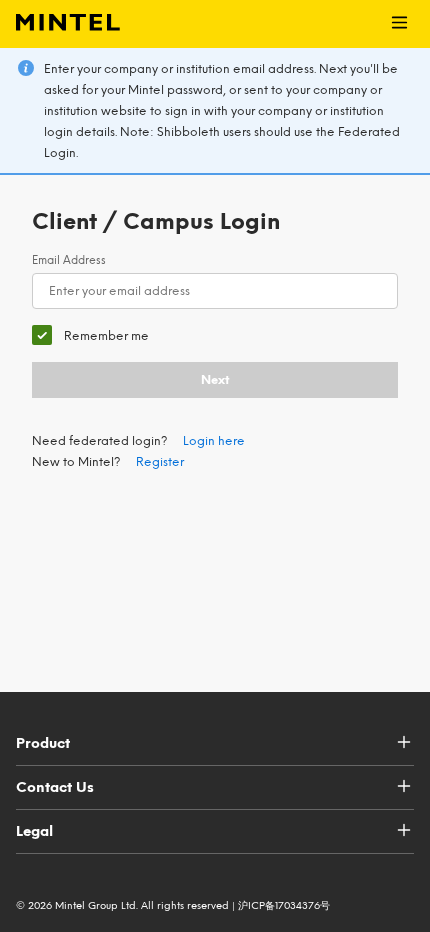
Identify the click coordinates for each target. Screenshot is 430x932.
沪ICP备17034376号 (284, 905)
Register (160, 462)
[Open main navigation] (399, 24)
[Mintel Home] (60, 24)
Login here (214, 441)
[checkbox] (90, 335)
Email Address (69, 260)
